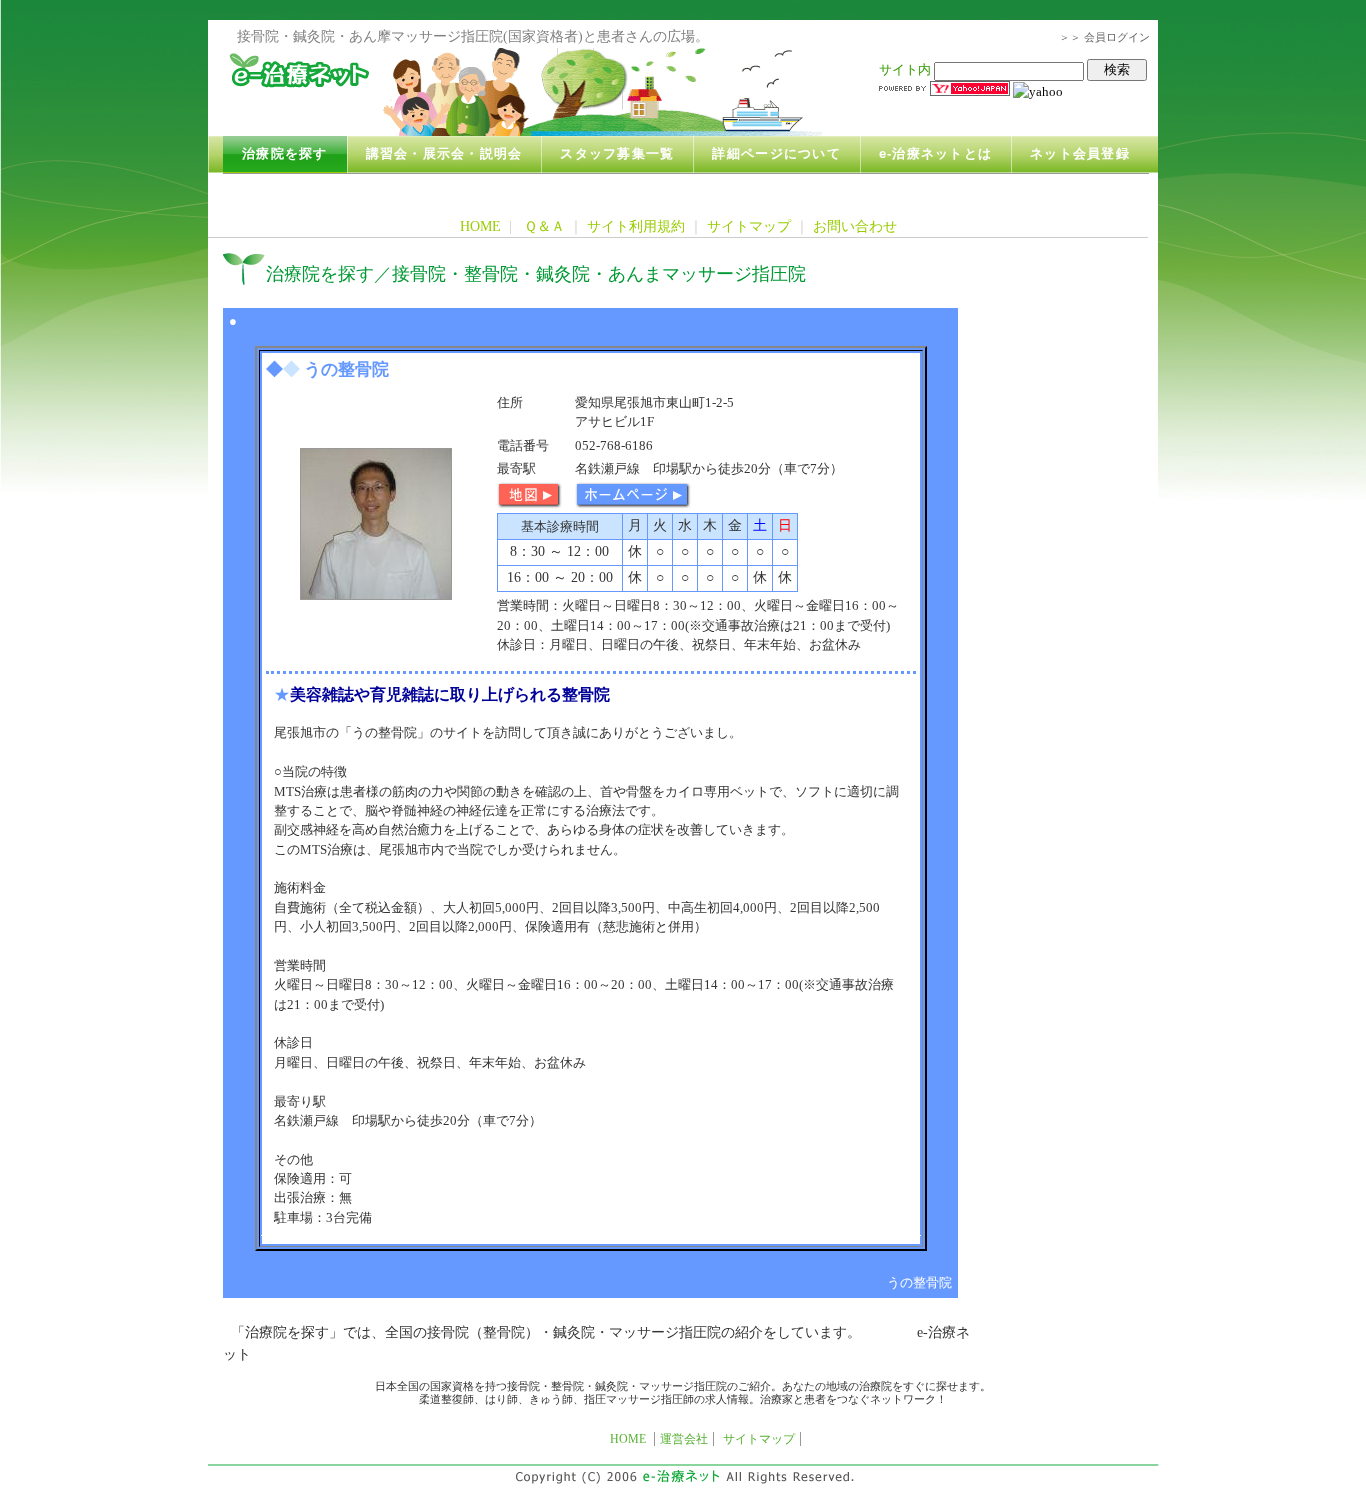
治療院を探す (285, 154)
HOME (480, 226)
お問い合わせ (855, 226)
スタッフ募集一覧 (617, 154)
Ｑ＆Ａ (544, 226)
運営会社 (684, 1439)
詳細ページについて (776, 154)
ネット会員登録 (1080, 154)
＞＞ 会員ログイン (1104, 37)
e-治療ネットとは (935, 154)
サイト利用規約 (636, 226)
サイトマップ (749, 226)
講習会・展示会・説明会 (444, 154)
